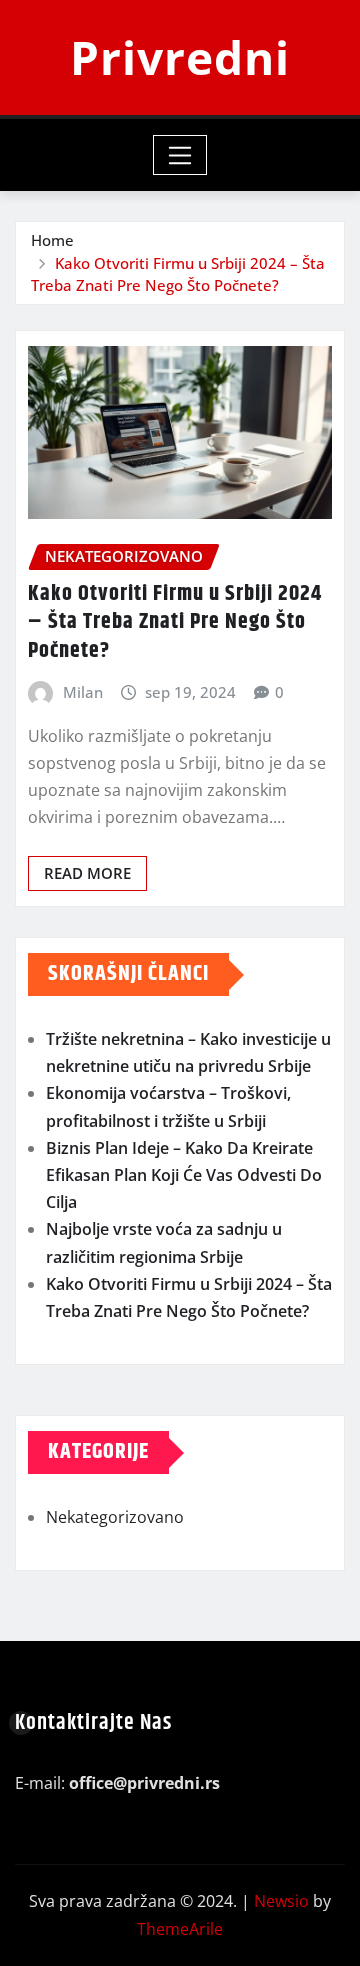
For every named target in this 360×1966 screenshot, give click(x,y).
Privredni (180, 57)
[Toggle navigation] (180, 155)
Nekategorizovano (115, 1517)
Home (52, 240)
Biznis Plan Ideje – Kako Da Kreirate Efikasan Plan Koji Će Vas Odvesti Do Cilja (184, 1175)
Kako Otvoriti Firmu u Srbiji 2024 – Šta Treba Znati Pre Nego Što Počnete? (175, 622)
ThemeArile (180, 1929)
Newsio (281, 1901)
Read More (87, 873)
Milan (83, 692)
